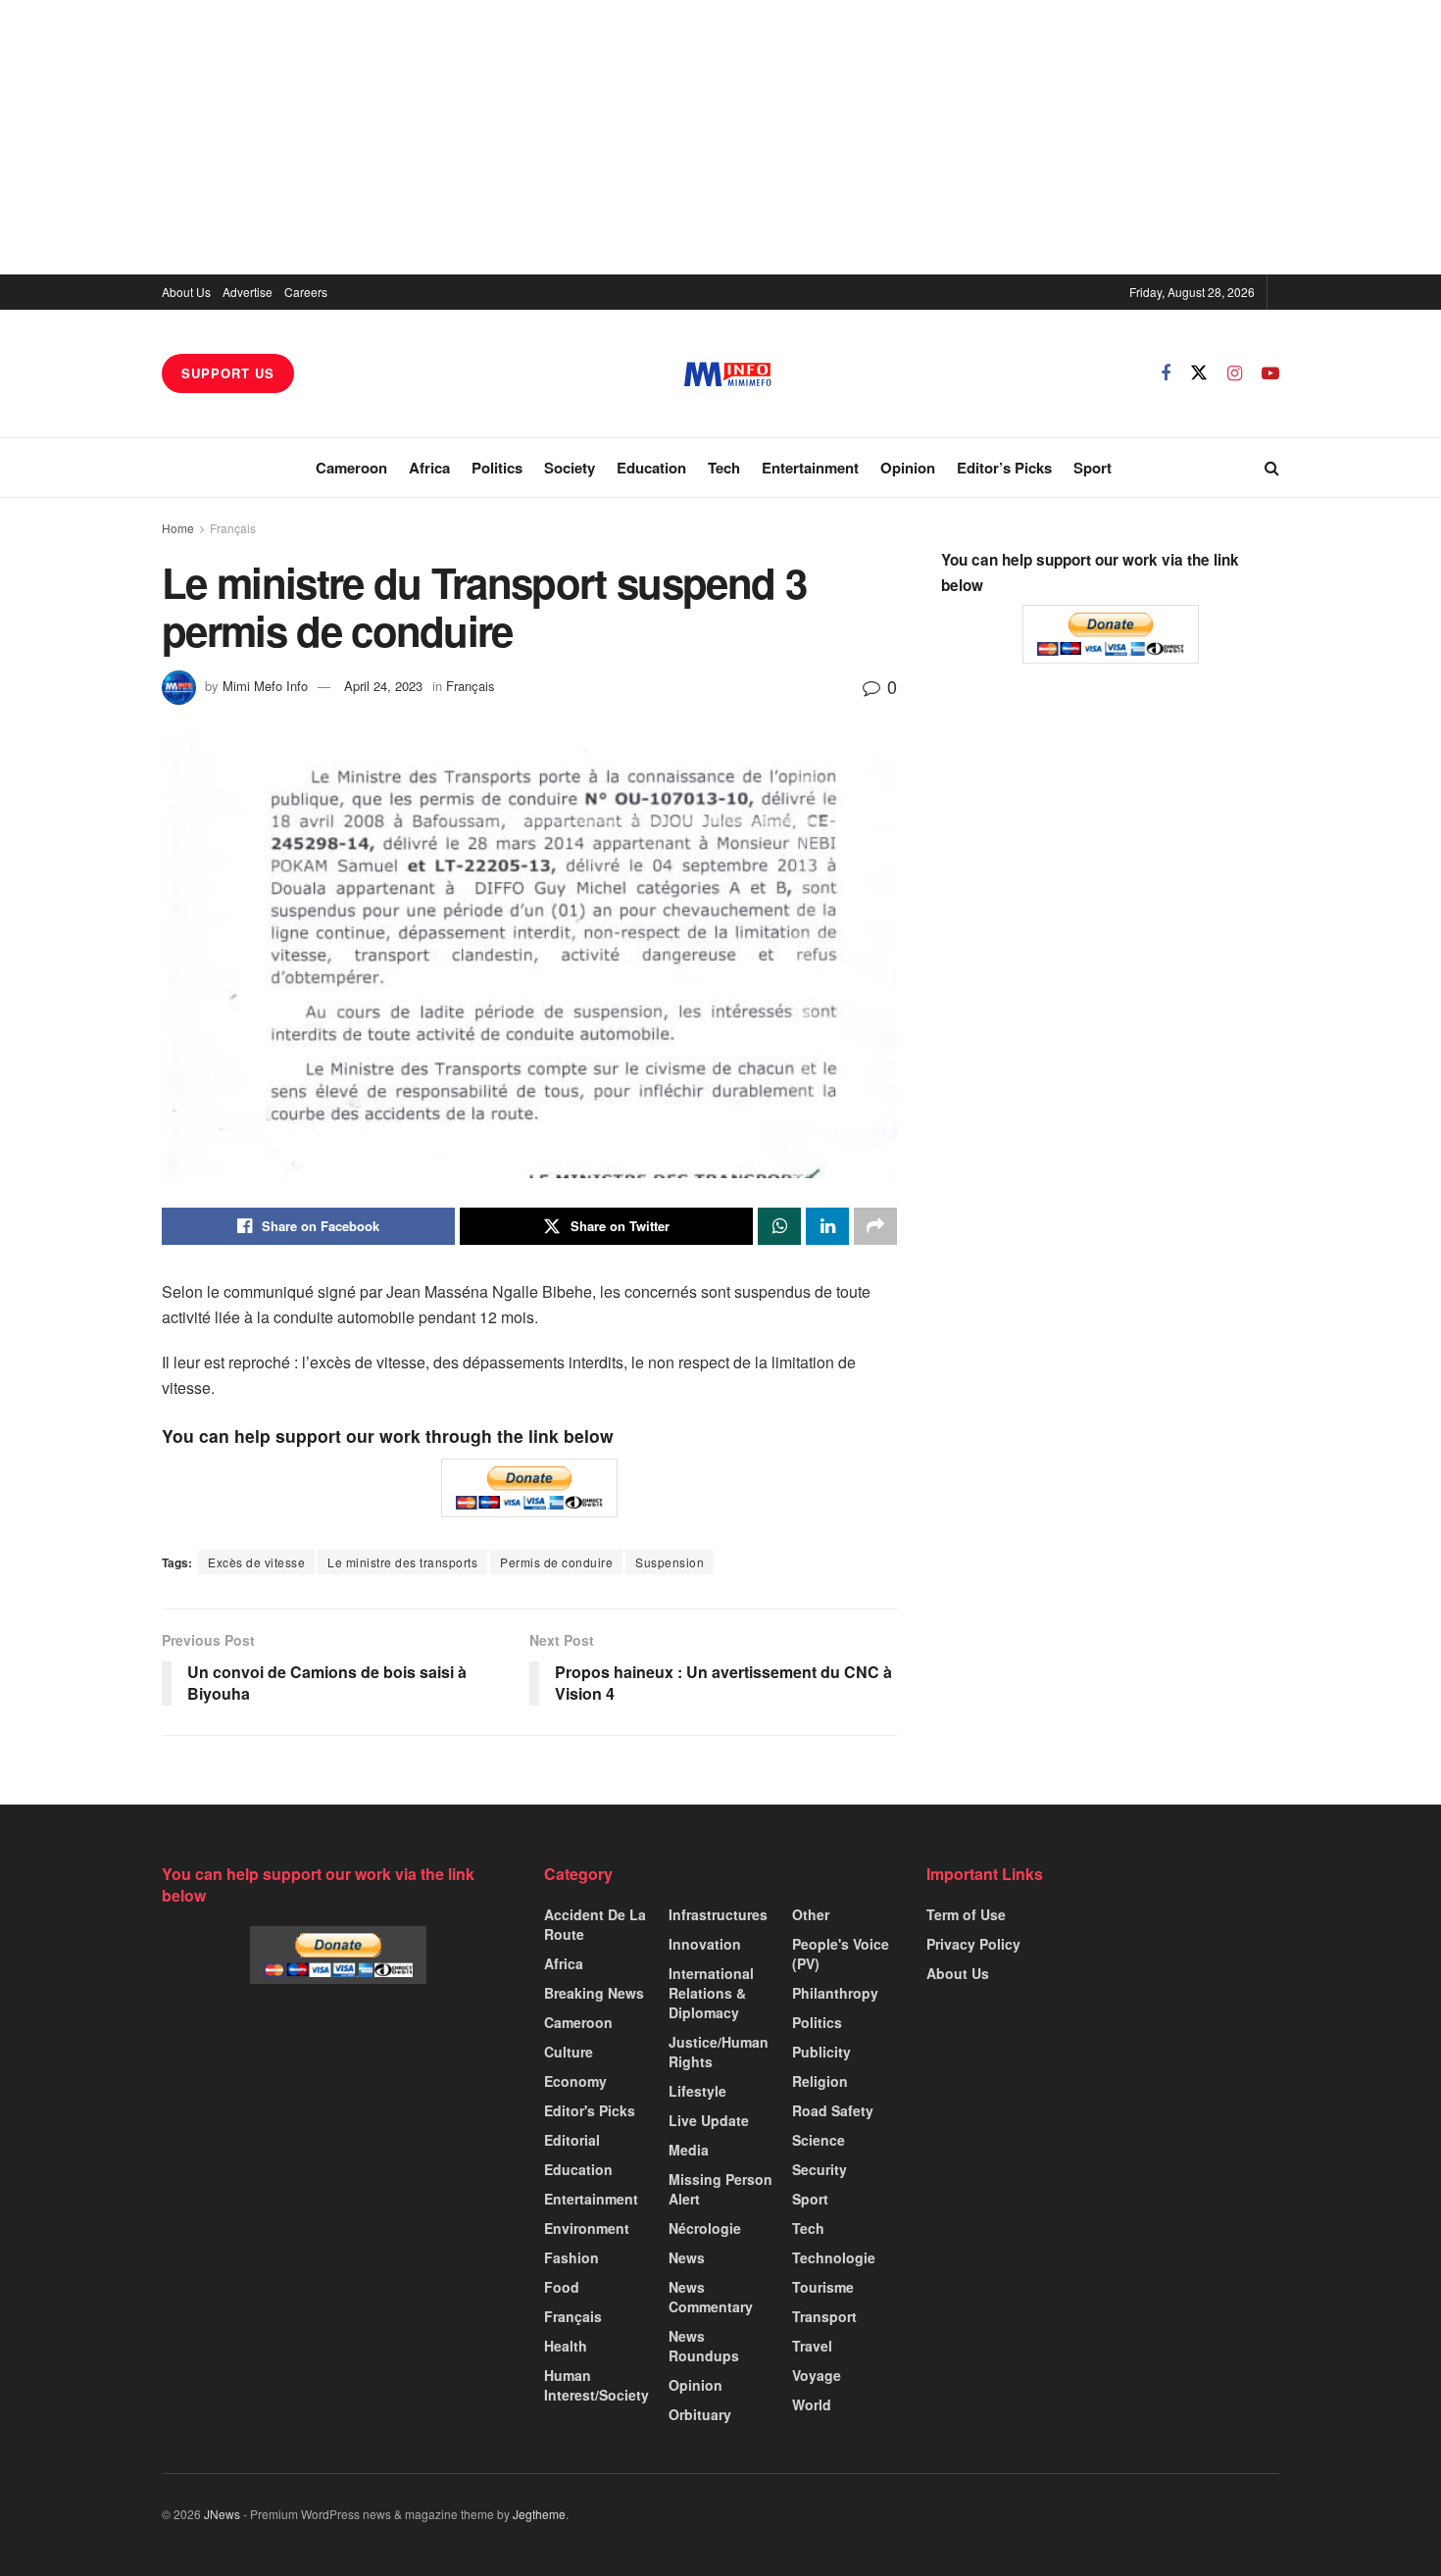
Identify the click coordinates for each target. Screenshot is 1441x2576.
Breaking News (594, 1993)
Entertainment (810, 468)
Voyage (817, 2375)
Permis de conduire (556, 1562)
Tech (724, 468)
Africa (429, 468)
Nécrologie (705, 2228)
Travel (812, 2346)
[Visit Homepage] (728, 374)
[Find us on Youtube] (1270, 373)
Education (651, 468)
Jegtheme (539, 2514)
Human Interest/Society (596, 2385)
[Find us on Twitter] (1199, 373)
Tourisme (823, 2287)
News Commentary (711, 2297)
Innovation (705, 1944)
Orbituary (700, 2414)
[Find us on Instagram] (1235, 373)
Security (820, 2169)
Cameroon (351, 468)
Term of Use (966, 1914)
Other (811, 1914)
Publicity (821, 2052)
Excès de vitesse (256, 1562)
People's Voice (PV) (841, 1954)
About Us (186, 292)
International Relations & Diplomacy (711, 1993)
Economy (575, 2081)
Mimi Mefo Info (265, 686)
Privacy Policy (973, 1944)
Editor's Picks (590, 2110)
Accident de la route (595, 1924)
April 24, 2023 (383, 686)
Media (689, 2150)
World (812, 2404)
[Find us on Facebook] (1166, 373)
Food (562, 2287)
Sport (1093, 468)
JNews (222, 2514)
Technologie (834, 2257)
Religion (820, 2081)
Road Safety (833, 2110)
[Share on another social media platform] (875, 1226)
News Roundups (704, 2346)
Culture (569, 2052)
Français (233, 528)
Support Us (228, 373)
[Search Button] (1272, 468)
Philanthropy (835, 1993)
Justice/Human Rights (719, 2052)
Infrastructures (718, 1914)
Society (570, 468)
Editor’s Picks (1004, 468)
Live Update (709, 2120)
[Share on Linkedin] (827, 1226)
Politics (497, 468)
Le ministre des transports (402, 1562)
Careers (306, 292)
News (687, 2257)
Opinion (908, 468)
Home (178, 528)
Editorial (572, 2140)
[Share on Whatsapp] (779, 1226)
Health (566, 2346)
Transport (824, 2316)
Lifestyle (697, 2091)
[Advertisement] (720, 137)
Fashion (571, 2257)
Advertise (248, 292)
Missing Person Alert (720, 2189)
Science (819, 2140)
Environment (587, 2228)
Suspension (670, 1562)
